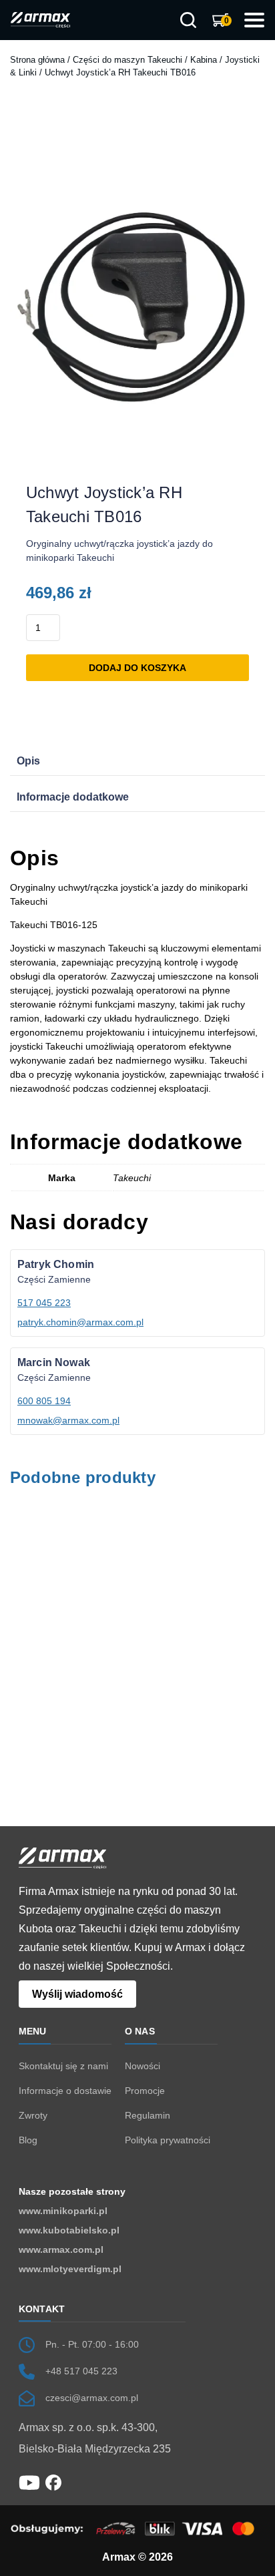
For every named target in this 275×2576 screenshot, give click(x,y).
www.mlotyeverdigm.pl (70, 2269)
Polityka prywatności (168, 2140)
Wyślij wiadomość (77, 1994)
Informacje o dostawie (65, 2091)
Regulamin (148, 2115)
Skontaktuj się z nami (63, 2066)
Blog (28, 2140)
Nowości (143, 2066)
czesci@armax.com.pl (92, 2398)
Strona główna (37, 60)
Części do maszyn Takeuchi (127, 60)
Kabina (204, 60)
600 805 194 (44, 1401)
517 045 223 (44, 1303)
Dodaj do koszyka (137, 668)
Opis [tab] (28, 761)
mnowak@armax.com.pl (68, 1420)
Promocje (145, 2091)
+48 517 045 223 (81, 2371)
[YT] (29, 2482)
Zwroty (33, 2115)
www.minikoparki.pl (63, 2211)
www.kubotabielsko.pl (69, 2230)
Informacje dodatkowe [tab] (73, 797)
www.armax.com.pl (61, 2249)
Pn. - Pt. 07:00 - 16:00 (92, 2344)
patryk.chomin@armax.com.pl (80, 1322)
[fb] (53, 2482)
